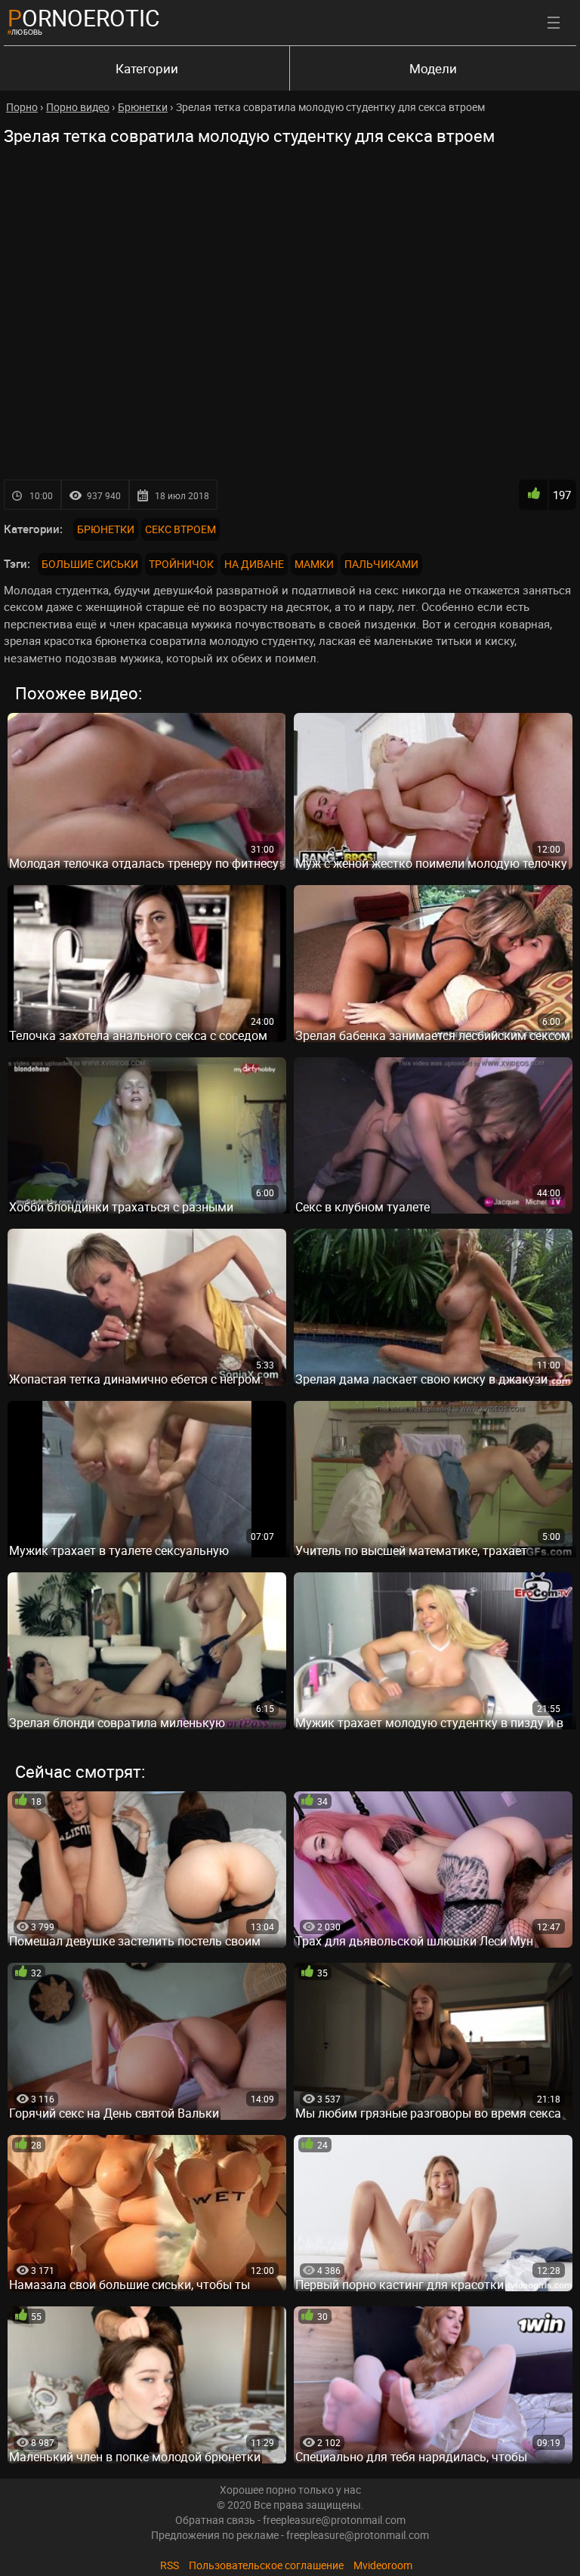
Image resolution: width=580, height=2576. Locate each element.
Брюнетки (106, 529)
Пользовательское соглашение (266, 2565)
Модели (433, 68)
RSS (170, 2565)
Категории (147, 68)
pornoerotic (84, 18)
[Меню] (554, 23)
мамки (314, 564)
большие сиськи (90, 564)
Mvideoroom (383, 2565)
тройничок (181, 564)
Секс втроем (180, 529)
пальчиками (381, 564)
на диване (254, 564)
